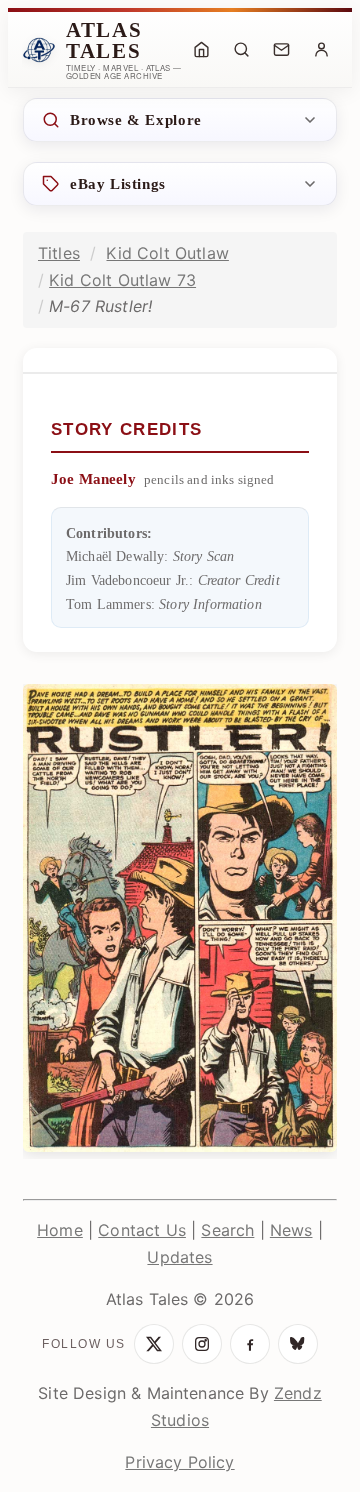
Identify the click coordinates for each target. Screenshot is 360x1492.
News (291, 1230)
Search (227, 1230)
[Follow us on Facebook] (250, 1344)
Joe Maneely (93, 479)
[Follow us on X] (154, 1344)
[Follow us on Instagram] (202, 1344)
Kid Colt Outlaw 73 (122, 280)
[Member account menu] (321, 50)
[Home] (201, 50)
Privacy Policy (179, 1462)
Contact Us (142, 1230)
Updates (179, 1257)
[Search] (241, 50)
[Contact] (281, 50)
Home (60, 1230)
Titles (59, 253)
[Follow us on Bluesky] (298, 1344)
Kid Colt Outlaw (167, 253)
